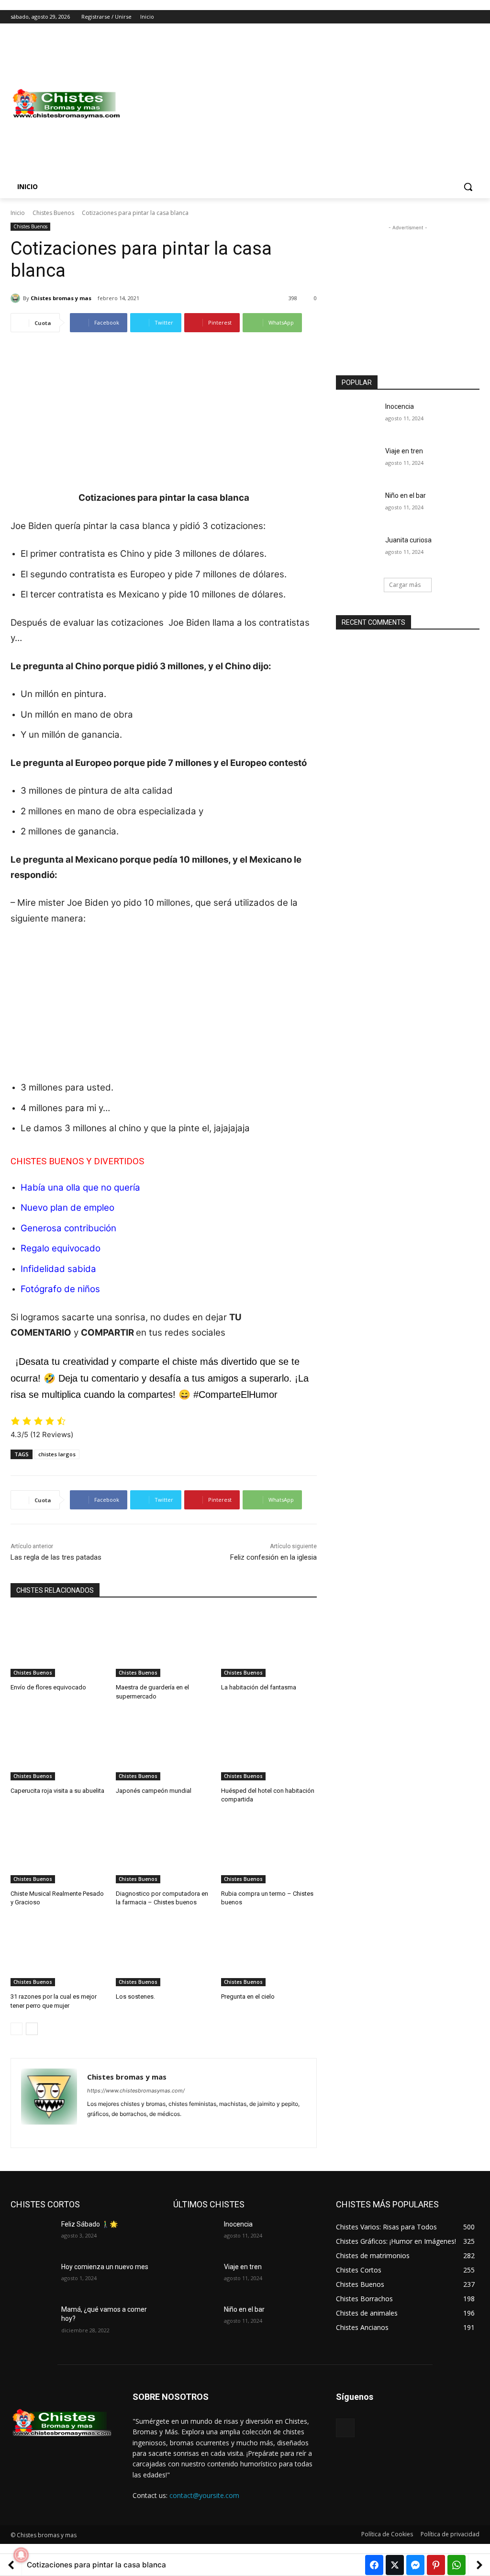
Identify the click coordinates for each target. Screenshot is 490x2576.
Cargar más (405, 585)
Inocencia (400, 406)
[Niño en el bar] (357, 506)
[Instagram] (434, 17)
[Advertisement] (301, 104)
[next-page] (32, 2029)
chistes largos (57, 1454)
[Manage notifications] (21, 2555)
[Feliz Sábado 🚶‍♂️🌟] (32, 2235)
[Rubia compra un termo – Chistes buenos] (269, 1850)
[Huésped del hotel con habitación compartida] (269, 1747)
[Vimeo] (461, 17)
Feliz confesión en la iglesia (273, 1557)
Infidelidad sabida (58, 1269)
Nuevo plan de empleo (67, 1208)
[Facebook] (421, 17)
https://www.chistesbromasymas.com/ (136, 2091)
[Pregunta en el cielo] (269, 1953)
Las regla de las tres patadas (56, 1557)
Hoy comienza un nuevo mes (105, 2267)
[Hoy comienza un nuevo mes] (32, 2278)
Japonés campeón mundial (154, 1791)
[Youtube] (474, 17)
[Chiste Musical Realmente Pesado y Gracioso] (58, 1850)
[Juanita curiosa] (357, 551)
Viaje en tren (404, 451)
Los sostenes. (135, 1997)
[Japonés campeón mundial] (164, 1747)
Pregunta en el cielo (248, 1997)
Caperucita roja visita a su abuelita (57, 1791)
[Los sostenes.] (164, 1953)
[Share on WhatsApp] (457, 2565)
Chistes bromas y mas (61, 298)
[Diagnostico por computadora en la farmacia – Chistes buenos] (164, 1850)
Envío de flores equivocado (48, 1687)
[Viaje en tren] (357, 462)
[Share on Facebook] (374, 2565)
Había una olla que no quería (80, 1187)
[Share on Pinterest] (436, 2565)
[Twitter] (448, 17)
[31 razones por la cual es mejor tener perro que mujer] (58, 1953)
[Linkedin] (107, 2129)
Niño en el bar (406, 495)
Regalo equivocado (61, 1248)
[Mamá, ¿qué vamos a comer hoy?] (32, 2320)
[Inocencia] (357, 417)
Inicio (18, 213)
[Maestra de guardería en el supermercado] (164, 1643)
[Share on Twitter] (395, 2565)
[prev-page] (17, 2029)
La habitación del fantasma (259, 1687)
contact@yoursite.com (204, 2495)
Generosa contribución (68, 1228)
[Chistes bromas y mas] (17, 298)
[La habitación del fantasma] (269, 1643)
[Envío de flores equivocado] (58, 1643)
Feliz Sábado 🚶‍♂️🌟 (89, 2224)
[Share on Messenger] (415, 2565)
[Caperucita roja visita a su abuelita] (58, 1747)
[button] (468, 187)
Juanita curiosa (408, 540)
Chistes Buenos (53, 213)
